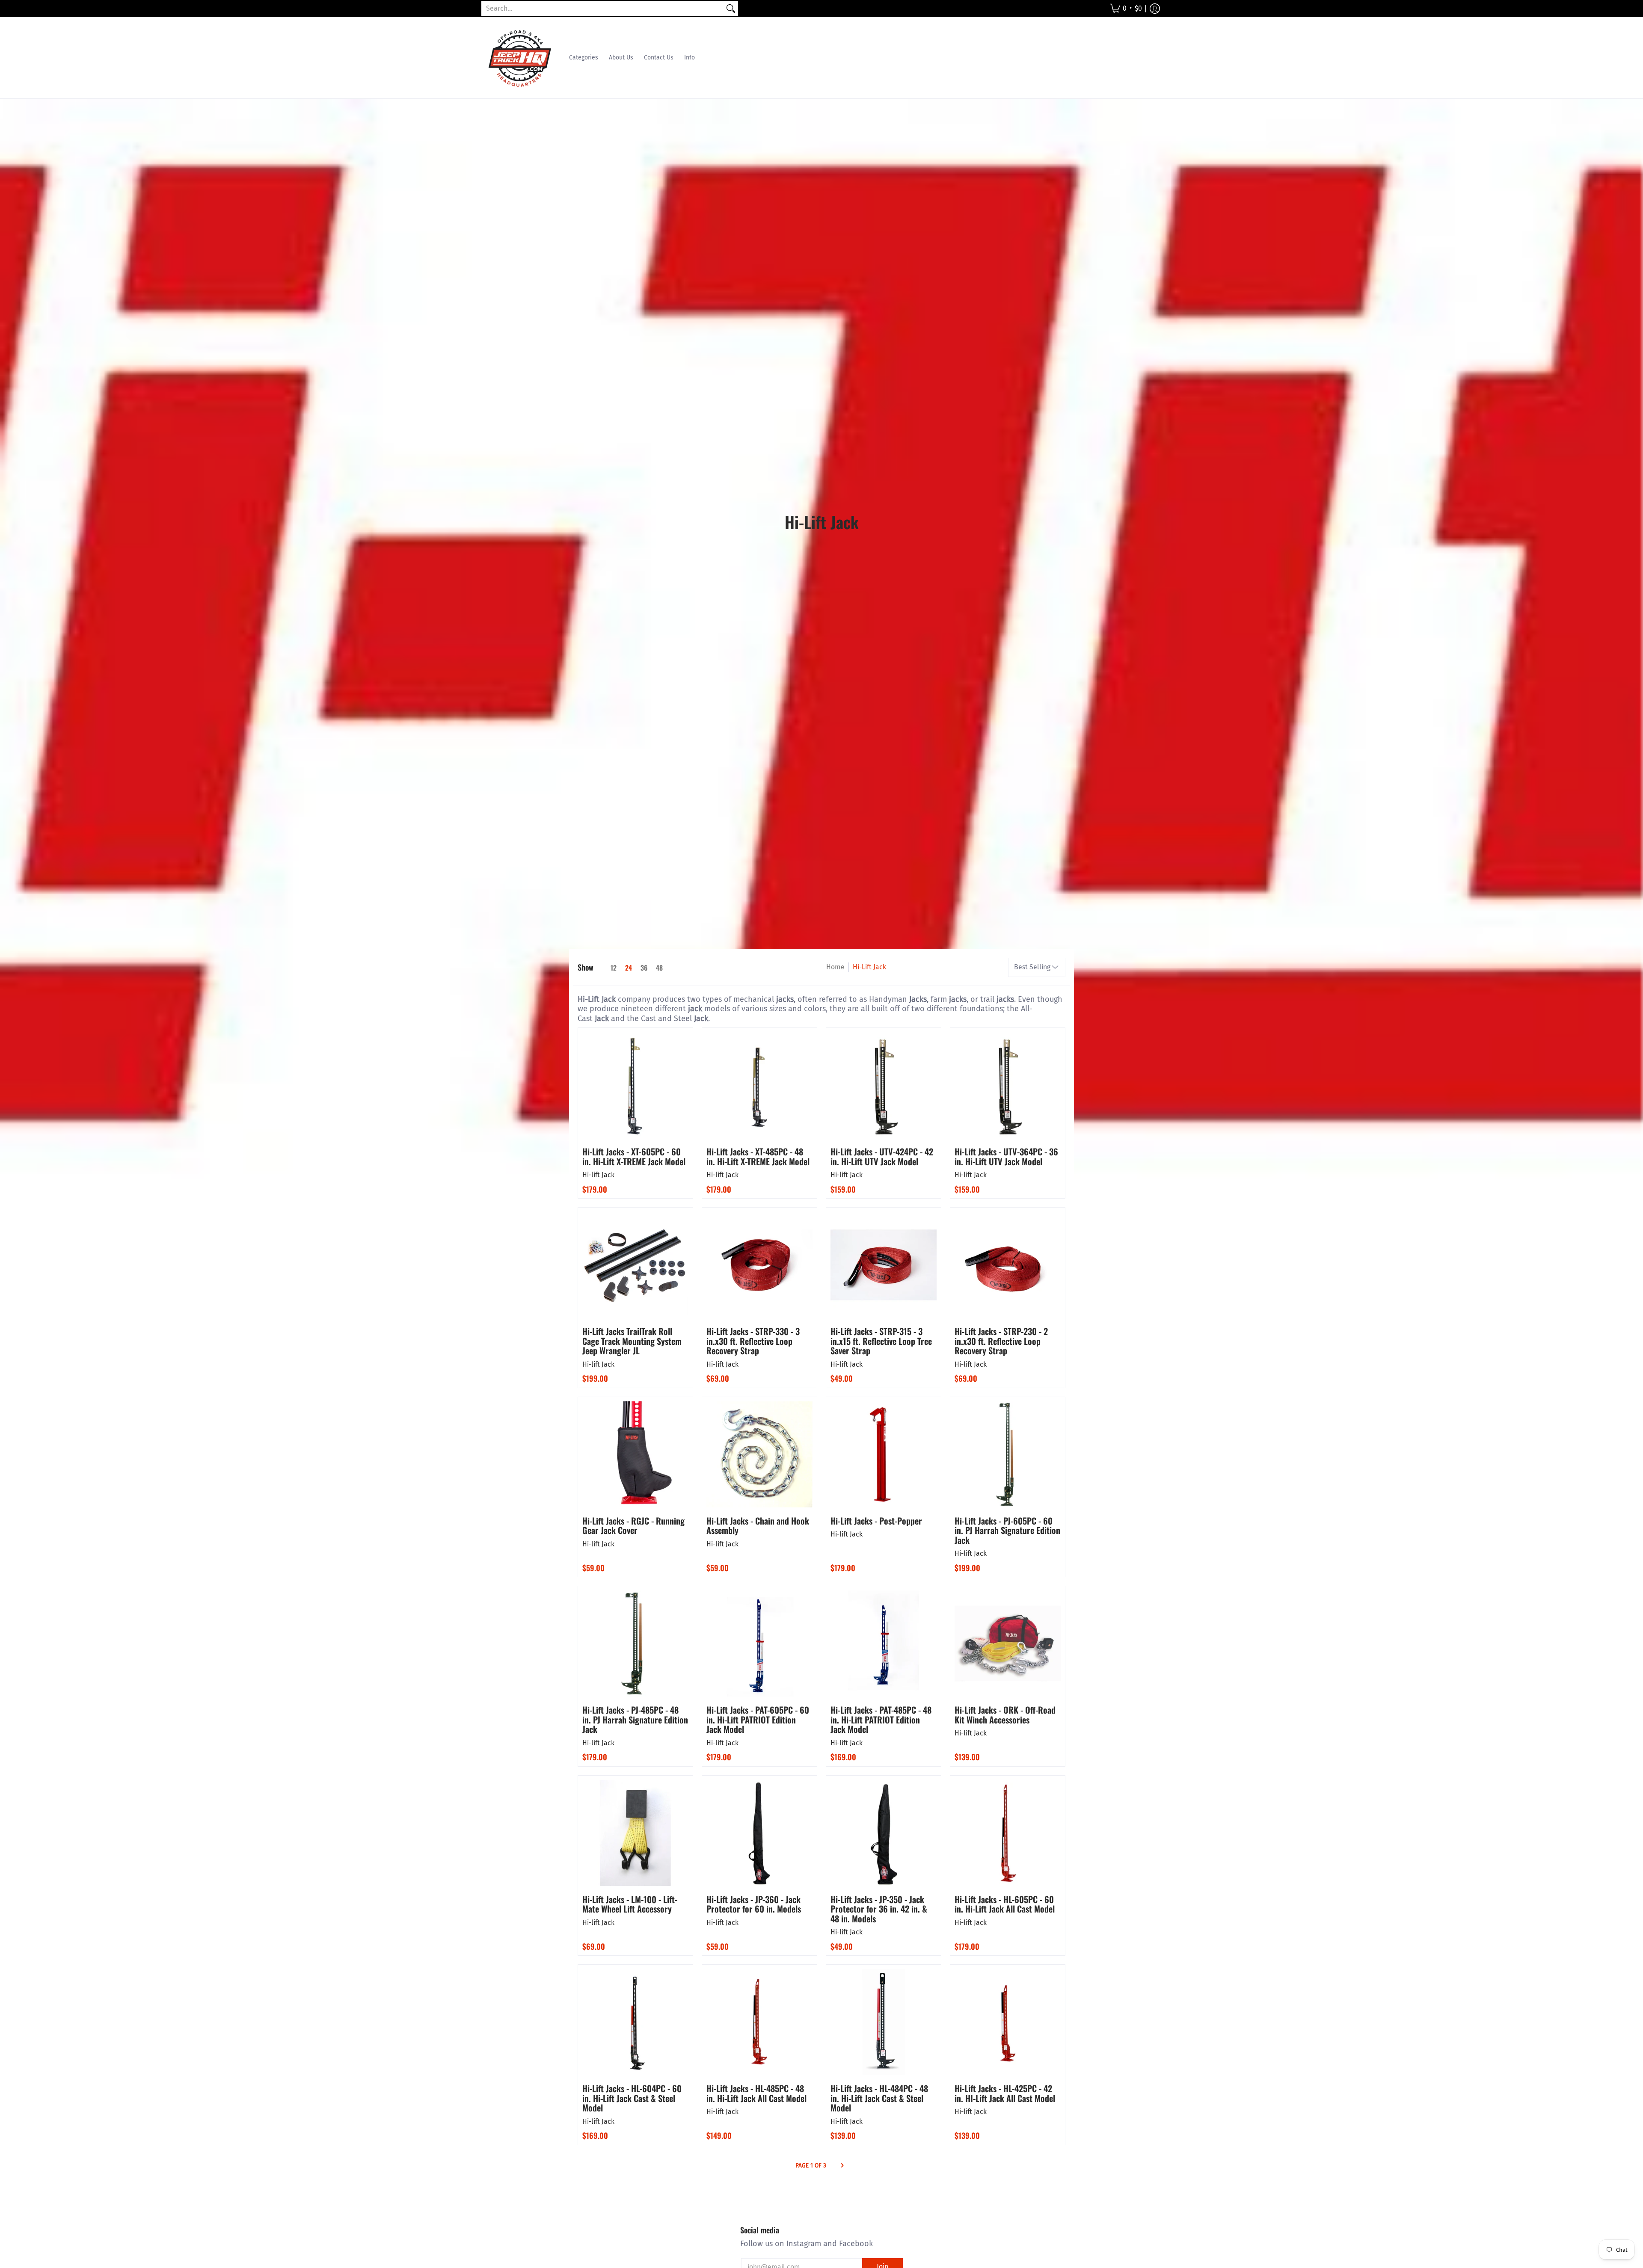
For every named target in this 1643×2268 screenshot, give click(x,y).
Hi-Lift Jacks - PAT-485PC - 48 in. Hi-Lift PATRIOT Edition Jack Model (881, 1719)
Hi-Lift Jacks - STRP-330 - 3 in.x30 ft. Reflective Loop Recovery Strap (753, 1341)
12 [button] (614, 968)
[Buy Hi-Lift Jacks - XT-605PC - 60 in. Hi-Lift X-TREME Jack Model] (635, 1085)
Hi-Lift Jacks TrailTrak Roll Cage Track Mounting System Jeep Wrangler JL (632, 1341)
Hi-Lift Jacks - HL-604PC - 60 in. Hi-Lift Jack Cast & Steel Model (632, 2098)
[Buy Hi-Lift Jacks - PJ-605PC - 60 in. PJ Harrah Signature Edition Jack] (1008, 1454)
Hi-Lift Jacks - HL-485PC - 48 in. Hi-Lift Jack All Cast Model (756, 2093)
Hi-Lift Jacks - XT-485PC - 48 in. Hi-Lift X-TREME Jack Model (758, 1156)
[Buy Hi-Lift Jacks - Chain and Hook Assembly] (759, 1454)
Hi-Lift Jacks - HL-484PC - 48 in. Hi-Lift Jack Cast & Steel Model (879, 2098)
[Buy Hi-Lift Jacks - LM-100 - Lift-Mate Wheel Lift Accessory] (635, 1833)
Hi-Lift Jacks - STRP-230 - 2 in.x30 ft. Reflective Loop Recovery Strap (1001, 1341)
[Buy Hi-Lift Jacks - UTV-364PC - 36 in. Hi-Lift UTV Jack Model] (1008, 1085)
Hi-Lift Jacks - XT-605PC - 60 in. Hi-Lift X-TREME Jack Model (634, 1156)
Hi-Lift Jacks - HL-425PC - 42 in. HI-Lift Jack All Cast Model (1005, 2093)
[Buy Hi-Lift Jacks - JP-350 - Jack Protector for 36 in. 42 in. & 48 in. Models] (884, 1833)
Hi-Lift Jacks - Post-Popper (876, 1521)
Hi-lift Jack (598, 1175)
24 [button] (629, 968)
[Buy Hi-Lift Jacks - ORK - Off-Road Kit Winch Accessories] (1008, 1643)
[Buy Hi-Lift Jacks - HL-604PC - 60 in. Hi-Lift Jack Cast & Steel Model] (635, 2022)
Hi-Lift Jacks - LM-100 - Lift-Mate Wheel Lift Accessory (630, 1904)
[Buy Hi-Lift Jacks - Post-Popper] (884, 1454)
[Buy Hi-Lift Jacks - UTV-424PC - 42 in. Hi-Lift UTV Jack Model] (884, 1085)
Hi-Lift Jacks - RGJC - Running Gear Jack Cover (633, 1526)
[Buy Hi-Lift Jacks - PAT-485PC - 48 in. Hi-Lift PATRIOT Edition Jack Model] (884, 1643)
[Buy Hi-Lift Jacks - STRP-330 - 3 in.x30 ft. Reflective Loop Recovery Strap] (759, 1265)
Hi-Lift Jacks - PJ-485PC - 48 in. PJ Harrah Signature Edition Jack (635, 1719)
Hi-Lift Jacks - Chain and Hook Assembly (758, 1526)
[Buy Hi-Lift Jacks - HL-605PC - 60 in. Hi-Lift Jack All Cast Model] (1008, 1833)
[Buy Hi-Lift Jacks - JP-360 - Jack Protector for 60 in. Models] (759, 1833)
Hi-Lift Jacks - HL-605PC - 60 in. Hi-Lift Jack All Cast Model (1005, 1904)
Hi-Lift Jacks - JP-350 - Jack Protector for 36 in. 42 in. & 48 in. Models (879, 1909)
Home (835, 967)
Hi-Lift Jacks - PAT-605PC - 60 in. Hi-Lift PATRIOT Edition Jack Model (758, 1719)
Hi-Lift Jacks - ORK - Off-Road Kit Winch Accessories (1005, 1715)
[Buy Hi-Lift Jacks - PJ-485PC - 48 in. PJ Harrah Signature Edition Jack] (635, 1643)
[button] (1126, 9)
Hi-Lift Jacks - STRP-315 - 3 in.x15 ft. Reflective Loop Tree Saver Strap (881, 1341)
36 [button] (644, 968)
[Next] (842, 2166)
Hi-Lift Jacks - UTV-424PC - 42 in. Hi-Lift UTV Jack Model (882, 1156)
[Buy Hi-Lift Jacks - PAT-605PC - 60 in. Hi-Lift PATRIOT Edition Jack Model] (759, 1643)
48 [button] (659, 968)
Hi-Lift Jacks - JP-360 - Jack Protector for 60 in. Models (754, 1904)
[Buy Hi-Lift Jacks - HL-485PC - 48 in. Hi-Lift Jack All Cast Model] (759, 2022)
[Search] (731, 9)
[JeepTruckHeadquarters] (520, 58)
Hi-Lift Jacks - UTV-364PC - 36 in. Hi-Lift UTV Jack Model (1006, 1156)
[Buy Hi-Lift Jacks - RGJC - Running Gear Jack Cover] (635, 1454)
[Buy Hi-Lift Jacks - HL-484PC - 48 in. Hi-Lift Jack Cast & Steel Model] (884, 2022)
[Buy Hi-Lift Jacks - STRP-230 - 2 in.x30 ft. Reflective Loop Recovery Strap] (1008, 1265)
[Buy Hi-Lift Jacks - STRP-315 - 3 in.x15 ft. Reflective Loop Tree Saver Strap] (884, 1265)
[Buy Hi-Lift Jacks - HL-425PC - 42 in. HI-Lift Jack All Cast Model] (1008, 2022)
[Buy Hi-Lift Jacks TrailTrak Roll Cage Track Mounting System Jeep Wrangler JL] (635, 1265)
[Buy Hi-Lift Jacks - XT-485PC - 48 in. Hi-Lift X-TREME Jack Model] (759, 1085)
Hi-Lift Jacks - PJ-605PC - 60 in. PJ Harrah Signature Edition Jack (1007, 1530)
